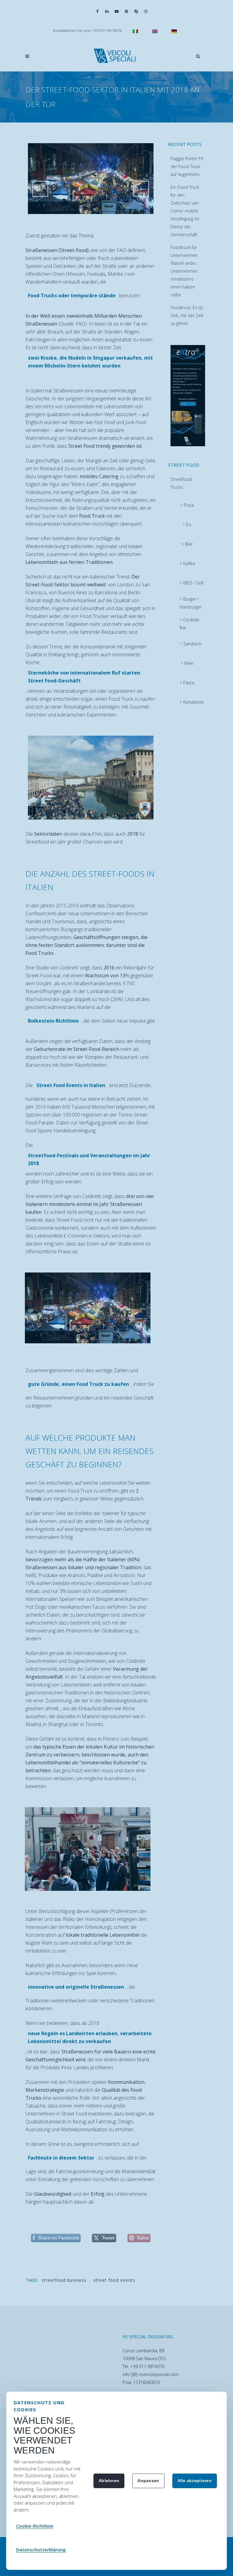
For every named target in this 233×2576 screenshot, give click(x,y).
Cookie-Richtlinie (35, 2526)
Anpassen (148, 2481)
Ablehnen (109, 2481)
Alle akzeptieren (195, 2481)
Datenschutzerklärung (41, 2550)
